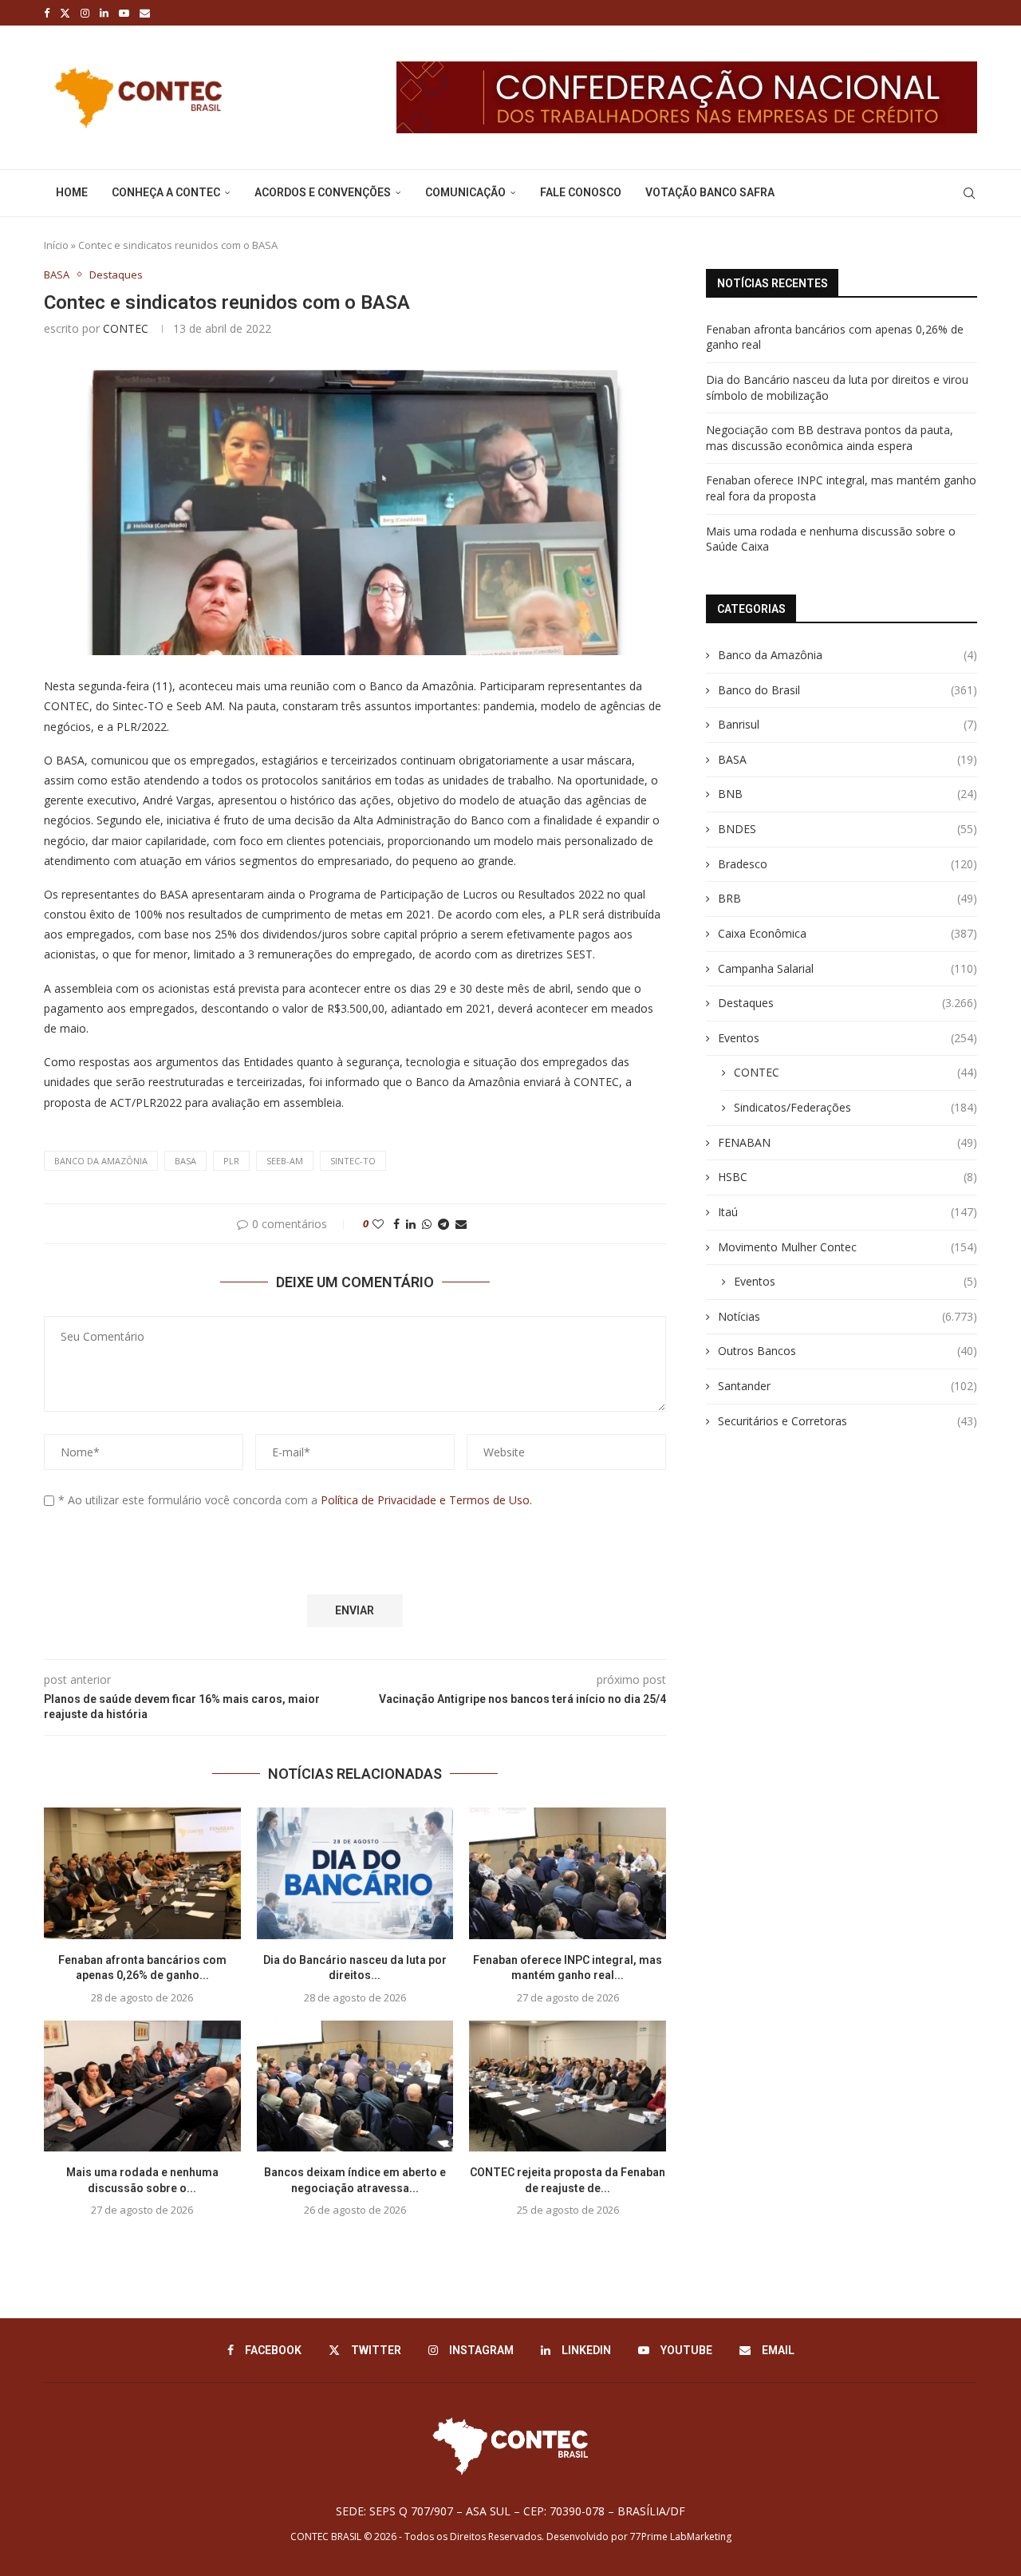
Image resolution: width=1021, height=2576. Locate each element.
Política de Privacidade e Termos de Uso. (426, 1500)
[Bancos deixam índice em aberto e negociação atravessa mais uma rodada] (355, 2086)
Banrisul (848, 724)
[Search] (969, 193)
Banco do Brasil (848, 690)
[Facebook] (47, 13)
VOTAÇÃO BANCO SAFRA (710, 192)
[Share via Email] (461, 1224)
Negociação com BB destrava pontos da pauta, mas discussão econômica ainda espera (830, 438)
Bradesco (848, 864)
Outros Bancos (848, 1351)
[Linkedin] (104, 13)
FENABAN (848, 1142)
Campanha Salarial (848, 968)
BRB (848, 898)
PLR (231, 1161)
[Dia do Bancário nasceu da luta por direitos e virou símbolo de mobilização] (355, 1873)
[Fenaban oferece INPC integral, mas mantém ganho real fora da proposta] (568, 1873)
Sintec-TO (353, 1161)
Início (56, 245)
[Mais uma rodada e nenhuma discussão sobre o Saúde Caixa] (142, 2086)
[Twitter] (65, 13)
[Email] (145, 13)
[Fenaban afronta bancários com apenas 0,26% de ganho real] (142, 1873)
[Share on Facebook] (396, 1224)
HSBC (848, 1177)
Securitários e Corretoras (848, 1421)
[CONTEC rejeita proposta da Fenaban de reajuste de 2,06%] (568, 2086)
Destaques (848, 1003)
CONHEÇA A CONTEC (166, 192)
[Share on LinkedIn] (411, 1224)
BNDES (848, 829)
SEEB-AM (285, 1161)
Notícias (848, 1316)
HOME (72, 192)
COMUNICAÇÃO (465, 192)
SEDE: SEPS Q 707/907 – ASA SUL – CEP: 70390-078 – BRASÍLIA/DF (510, 2511)
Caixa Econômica (848, 933)
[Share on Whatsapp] (427, 1224)
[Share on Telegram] (443, 1224)
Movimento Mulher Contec (848, 1247)
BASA (185, 1161)
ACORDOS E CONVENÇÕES (323, 192)
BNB (848, 794)
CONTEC (126, 328)
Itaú (848, 1212)
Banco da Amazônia (101, 1161)
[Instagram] (85, 13)
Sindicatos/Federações (855, 1107)
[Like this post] (378, 1224)
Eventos (848, 1038)
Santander (848, 1386)
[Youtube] (124, 13)
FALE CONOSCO (581, 192)
